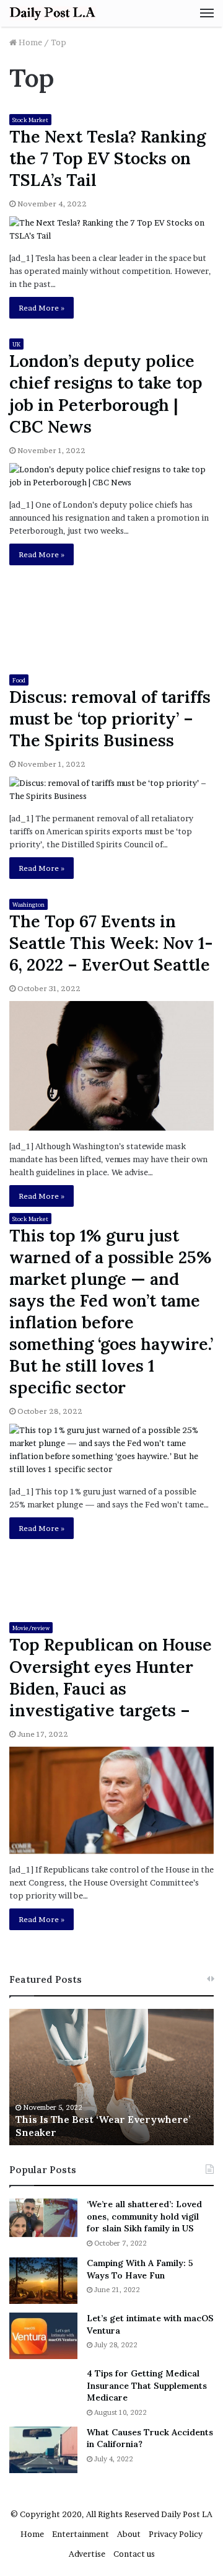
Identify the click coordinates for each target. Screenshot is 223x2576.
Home (29, 42)
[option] (111, 2077)
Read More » (42, 308)
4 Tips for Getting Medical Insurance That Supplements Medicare (147, 2385)
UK (16, 344)
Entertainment (81, 2534)
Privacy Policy (176, 2534)
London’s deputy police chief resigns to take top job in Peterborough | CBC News (106, 393)
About (129, 2534)
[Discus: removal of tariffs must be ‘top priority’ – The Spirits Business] (111, 790)
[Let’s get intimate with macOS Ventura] (43, 2336)
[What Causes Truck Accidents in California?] (43, 2450)
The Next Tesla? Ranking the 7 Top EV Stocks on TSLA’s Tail (107, 158)
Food (19, 680)
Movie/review (31, 1628)
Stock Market (30, 120)
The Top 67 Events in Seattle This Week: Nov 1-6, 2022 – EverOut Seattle (111, 943)
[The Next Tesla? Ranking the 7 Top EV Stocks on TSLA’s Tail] (111, 229)
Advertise (87, 2554)
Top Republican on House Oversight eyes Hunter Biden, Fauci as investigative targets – (111, 1677)
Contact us (134, 2554)
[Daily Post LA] (53, 13)
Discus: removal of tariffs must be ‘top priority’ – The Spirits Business (110, 718)
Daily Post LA (187, 2514)
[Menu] (207, 13)
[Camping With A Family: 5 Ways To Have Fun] (43, 2281)
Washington (28, 905)
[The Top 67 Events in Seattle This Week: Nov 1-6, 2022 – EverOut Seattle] (111, 1065)
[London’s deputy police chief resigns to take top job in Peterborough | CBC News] (111, 476)
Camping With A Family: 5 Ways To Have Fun (140, 2269)
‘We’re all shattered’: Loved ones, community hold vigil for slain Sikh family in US (144, 2216)
